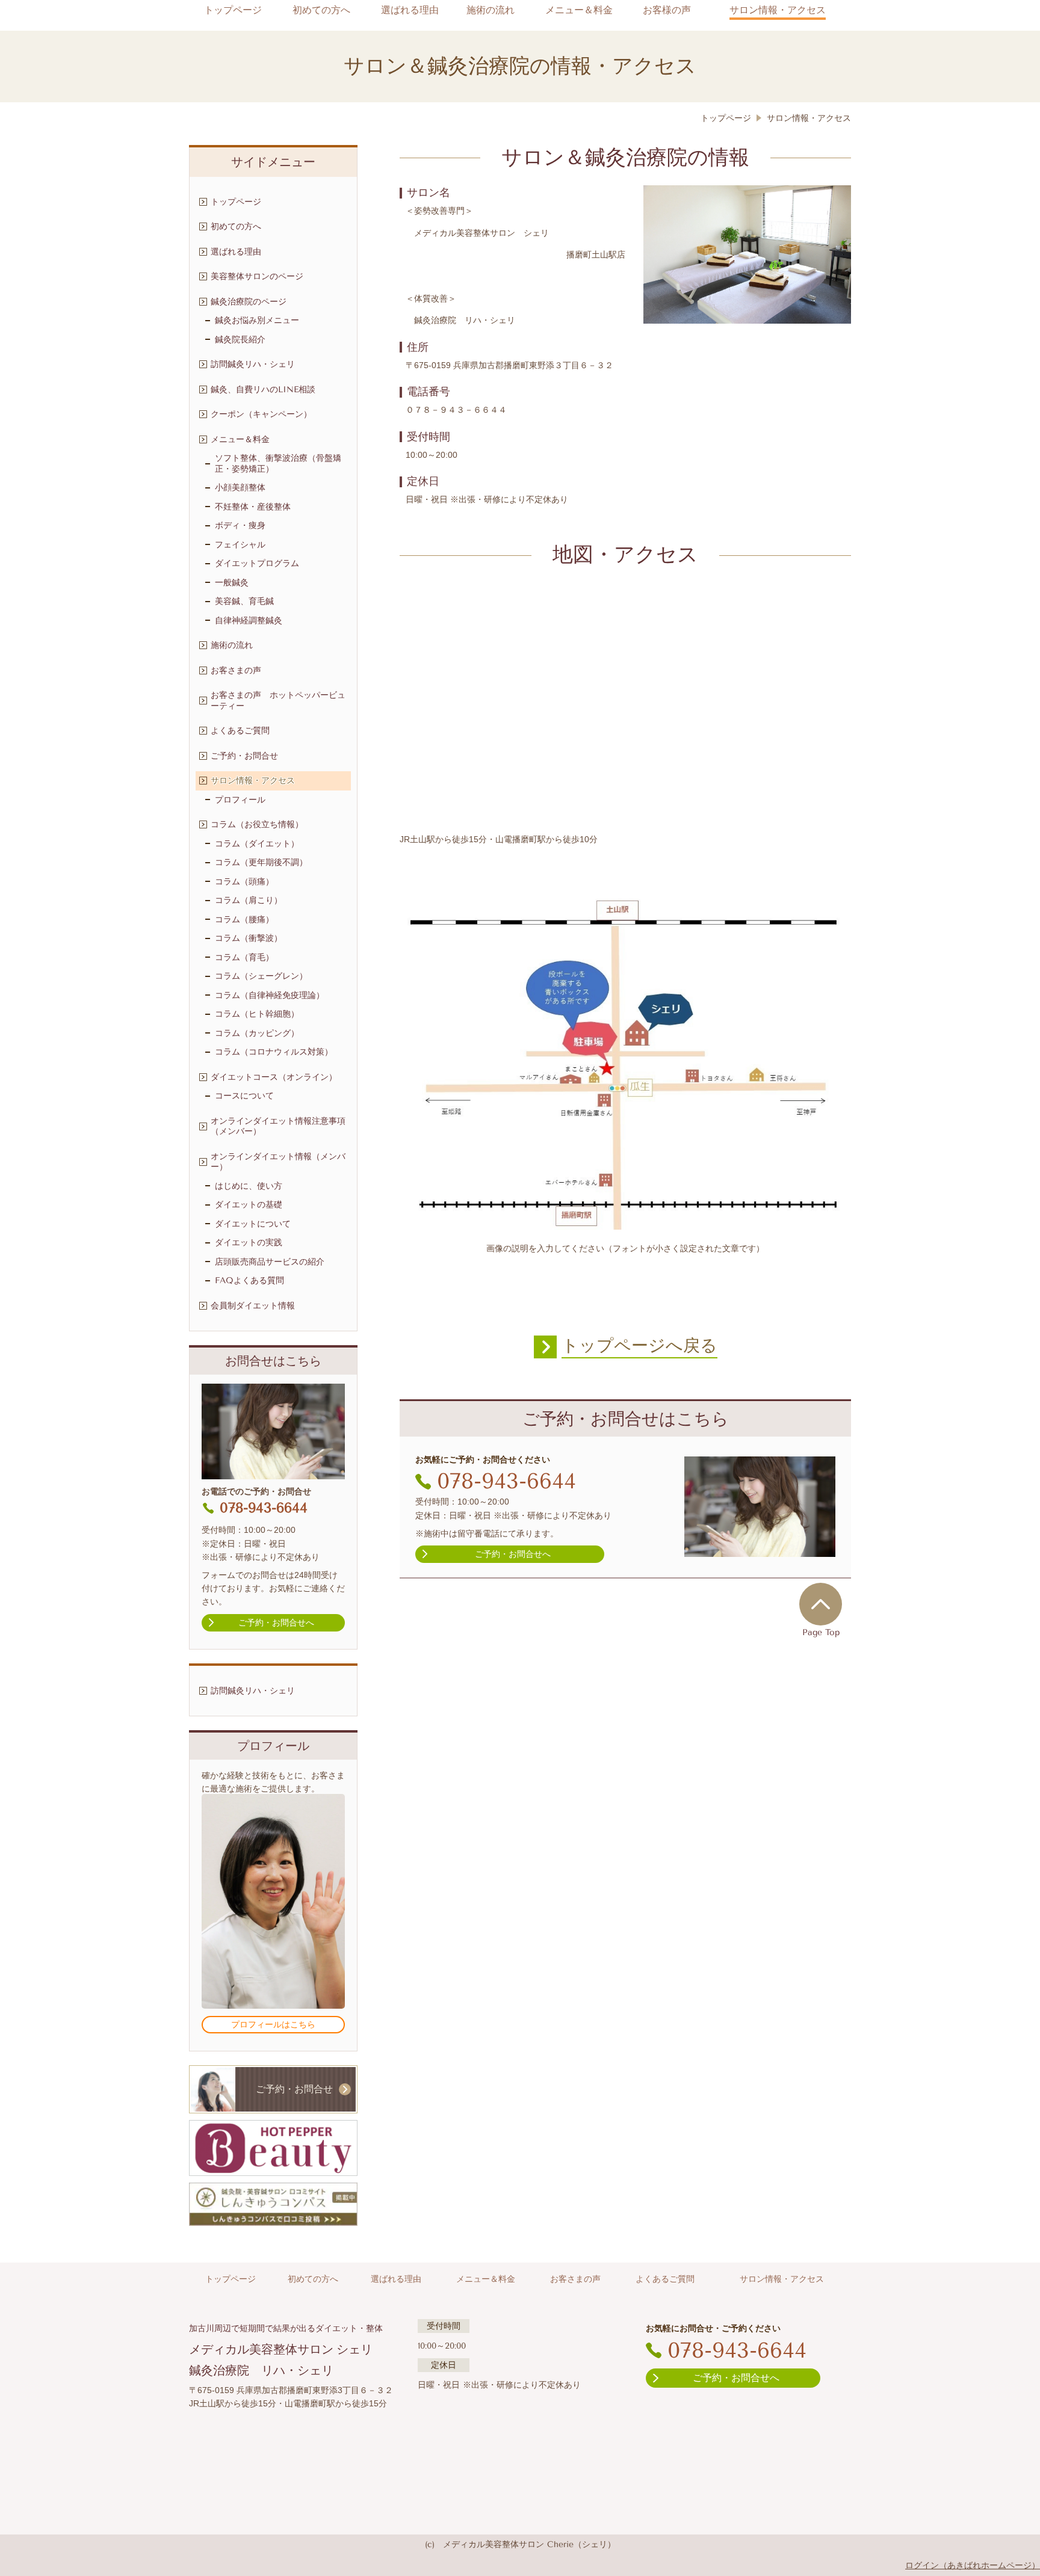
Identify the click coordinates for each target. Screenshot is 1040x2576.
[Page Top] (821, 1604)
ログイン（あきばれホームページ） (973, 2565)
